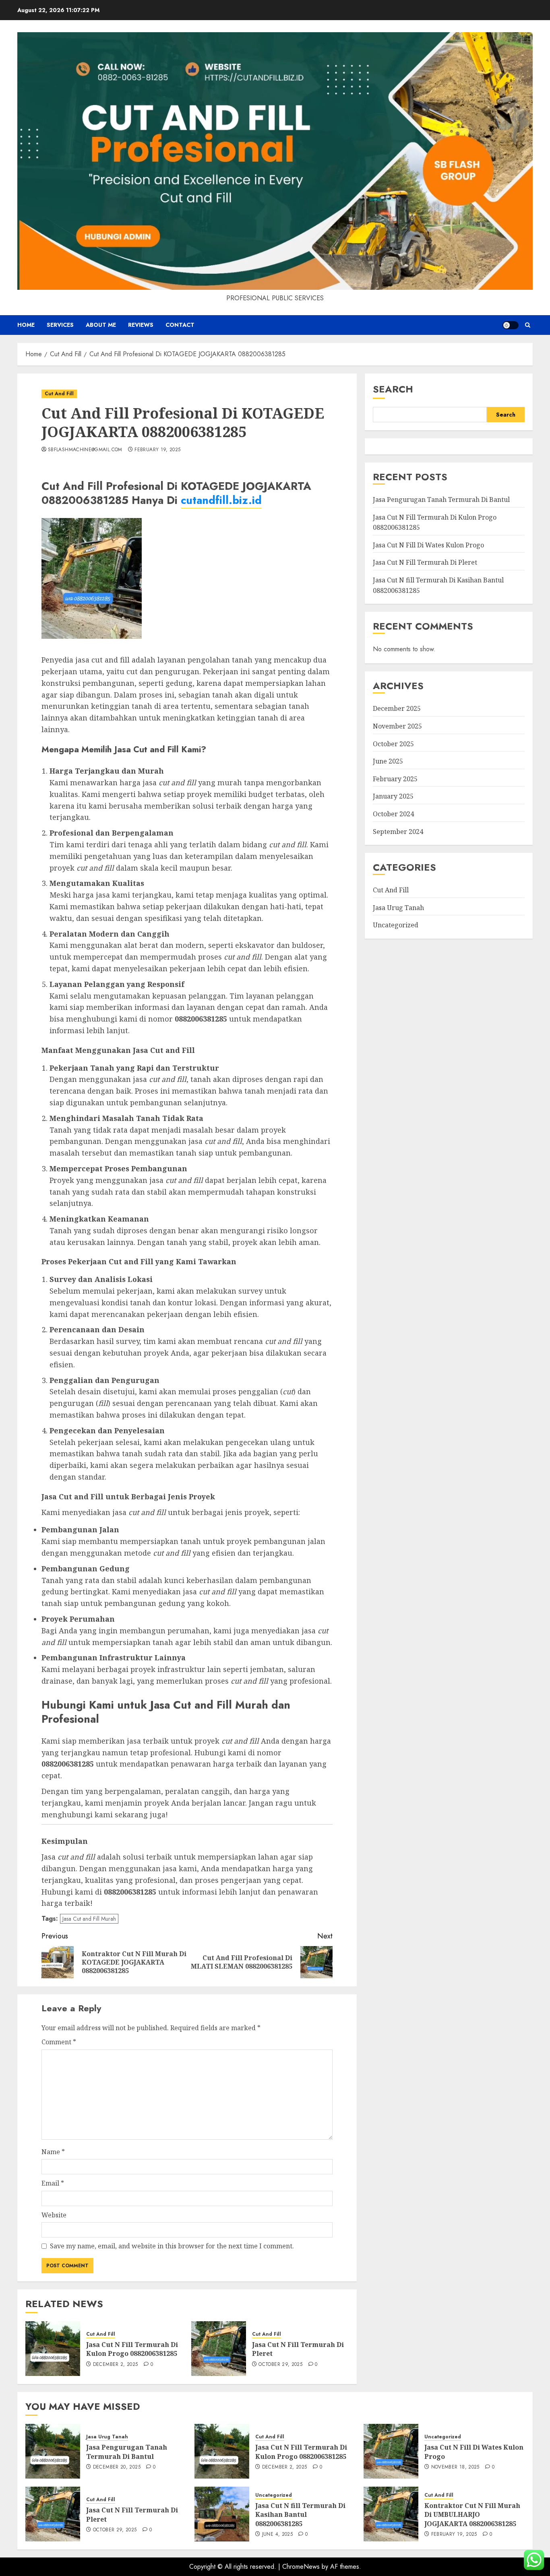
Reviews (141, 325)
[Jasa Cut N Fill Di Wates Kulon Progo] (391, 2451)
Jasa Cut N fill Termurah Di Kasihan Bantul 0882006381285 (300, 2515)
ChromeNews (301, 2567)
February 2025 (395, 778)
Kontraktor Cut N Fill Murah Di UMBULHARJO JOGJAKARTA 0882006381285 (472, 2515)
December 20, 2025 (117, 2467)
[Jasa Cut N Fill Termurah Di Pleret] (219, 2349)
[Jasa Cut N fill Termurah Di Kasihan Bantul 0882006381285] (222, 2514)
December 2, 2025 (116, 2365)
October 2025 (393, 743)
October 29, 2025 (280, 2365)
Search (393, 389)
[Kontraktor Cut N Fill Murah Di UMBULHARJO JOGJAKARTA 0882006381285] (391, 2514)
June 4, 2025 (277, 2535)
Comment (59, 2042)
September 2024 (398, 831)
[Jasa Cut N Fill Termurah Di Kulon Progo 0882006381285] (53, 2349)
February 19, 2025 (157, 450)
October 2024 (393, 813)
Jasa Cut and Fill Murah (89, 1919)
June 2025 (388, 761)
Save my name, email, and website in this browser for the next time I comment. (172, 2246)
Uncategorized (396, 925)
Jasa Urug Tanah (398, 907)
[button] (528, 325)
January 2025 (393, 796)
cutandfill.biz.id (221, 500)
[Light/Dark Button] (511, 325)
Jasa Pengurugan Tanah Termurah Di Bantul (441, 499)
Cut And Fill (59, 394)
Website (54, 2215)
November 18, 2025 (455, 2467)
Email (53, 2183)
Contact (180, 325)
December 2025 (397, 708)
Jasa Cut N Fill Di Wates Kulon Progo (428, 545)
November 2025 (397, 726)
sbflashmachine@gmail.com (85, 450)
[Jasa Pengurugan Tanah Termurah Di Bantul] (53, 2451)
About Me (101, 325)
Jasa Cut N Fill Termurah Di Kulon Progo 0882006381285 (132, 2349)
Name (53, 2152)
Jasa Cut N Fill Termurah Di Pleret (298, 2349)
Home (26, 325)
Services (60, 325)
